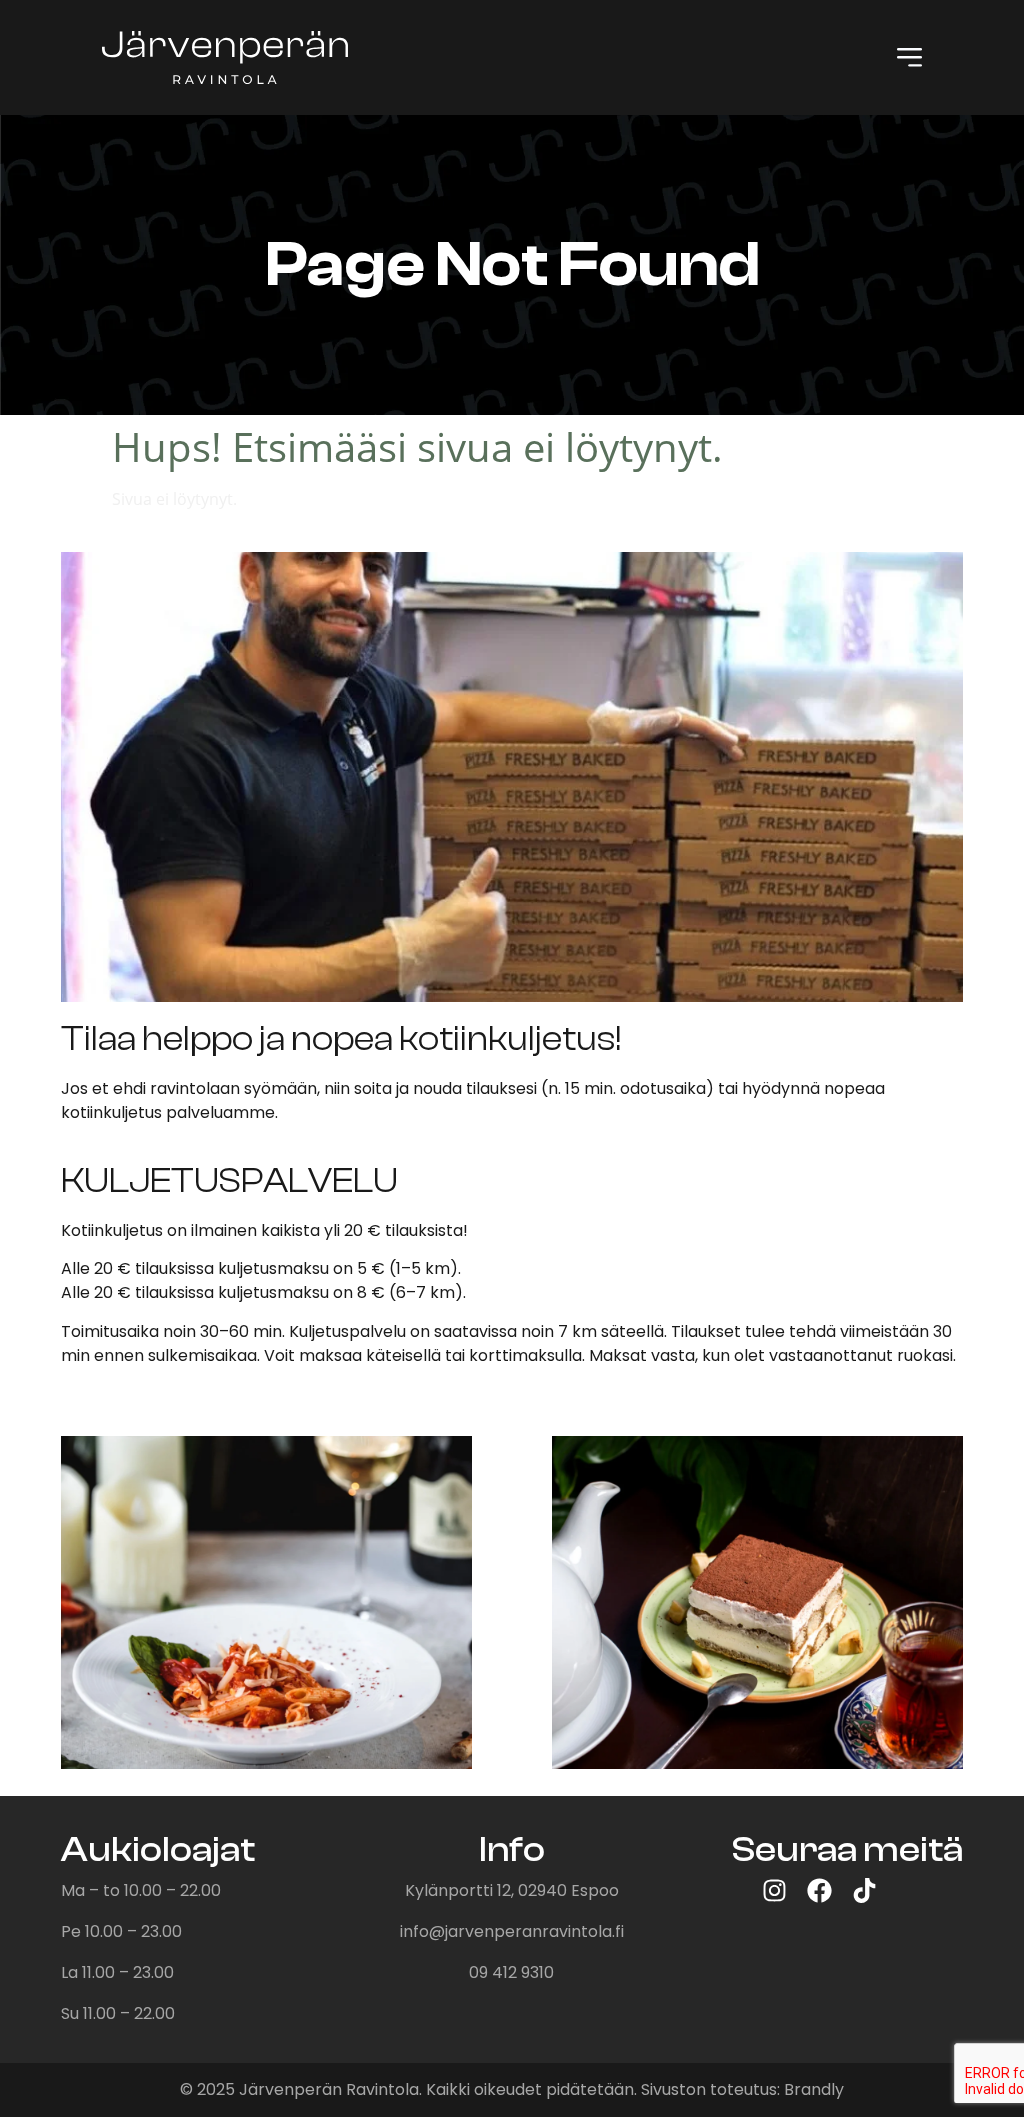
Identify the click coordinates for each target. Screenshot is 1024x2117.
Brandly (814, 2089)
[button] (909, 57)
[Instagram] (774, 1890)
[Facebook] (819, 1890)
